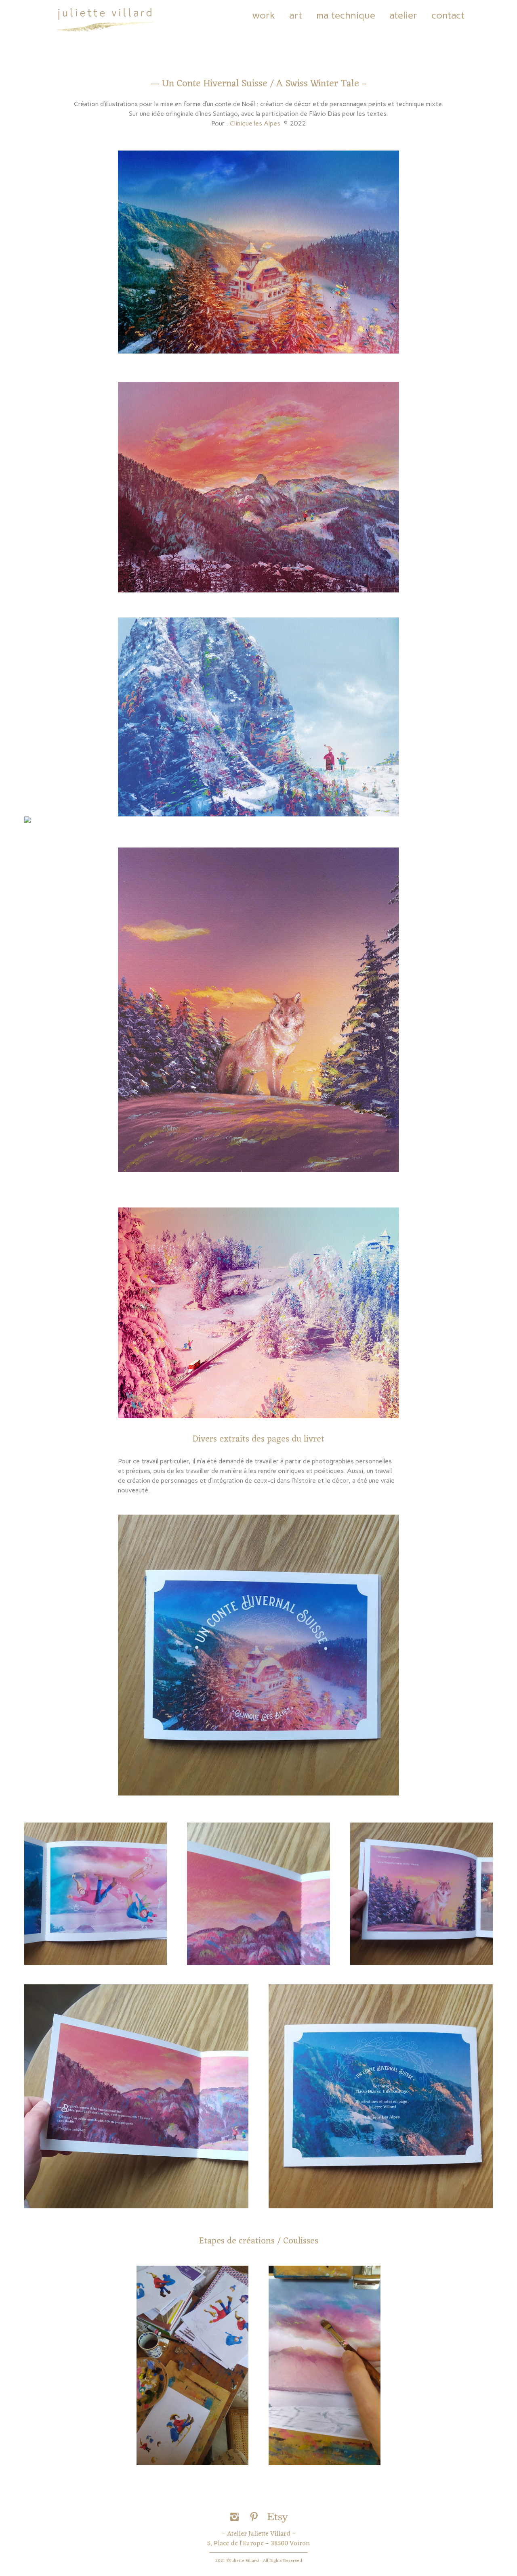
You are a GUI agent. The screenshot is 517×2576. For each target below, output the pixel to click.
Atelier (403, 15)
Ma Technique (346, 15)
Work (264, 15)
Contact (448, 15)
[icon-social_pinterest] (256, 2517)
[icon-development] (278, 2517)
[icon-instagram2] (236, 2517)
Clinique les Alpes (257, 123)
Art (296, 15)
